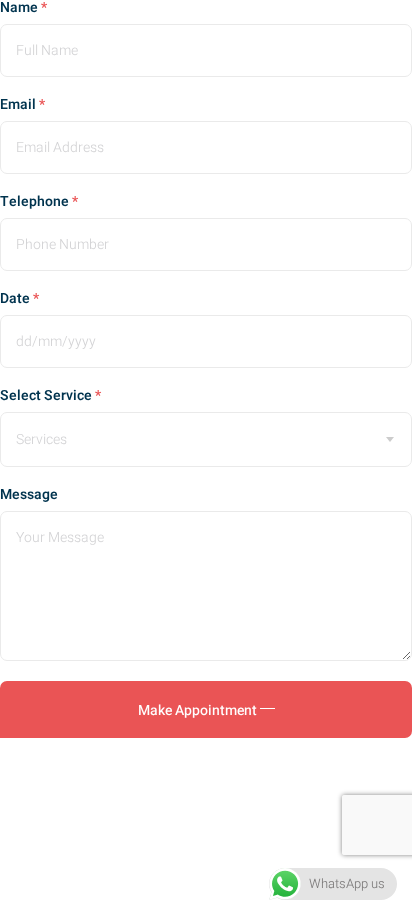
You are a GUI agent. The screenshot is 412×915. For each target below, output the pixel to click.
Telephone (39, 202)
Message (29, 495)
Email (22, 105)
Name (23, 8)
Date (19, 299)
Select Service (50, 396)
